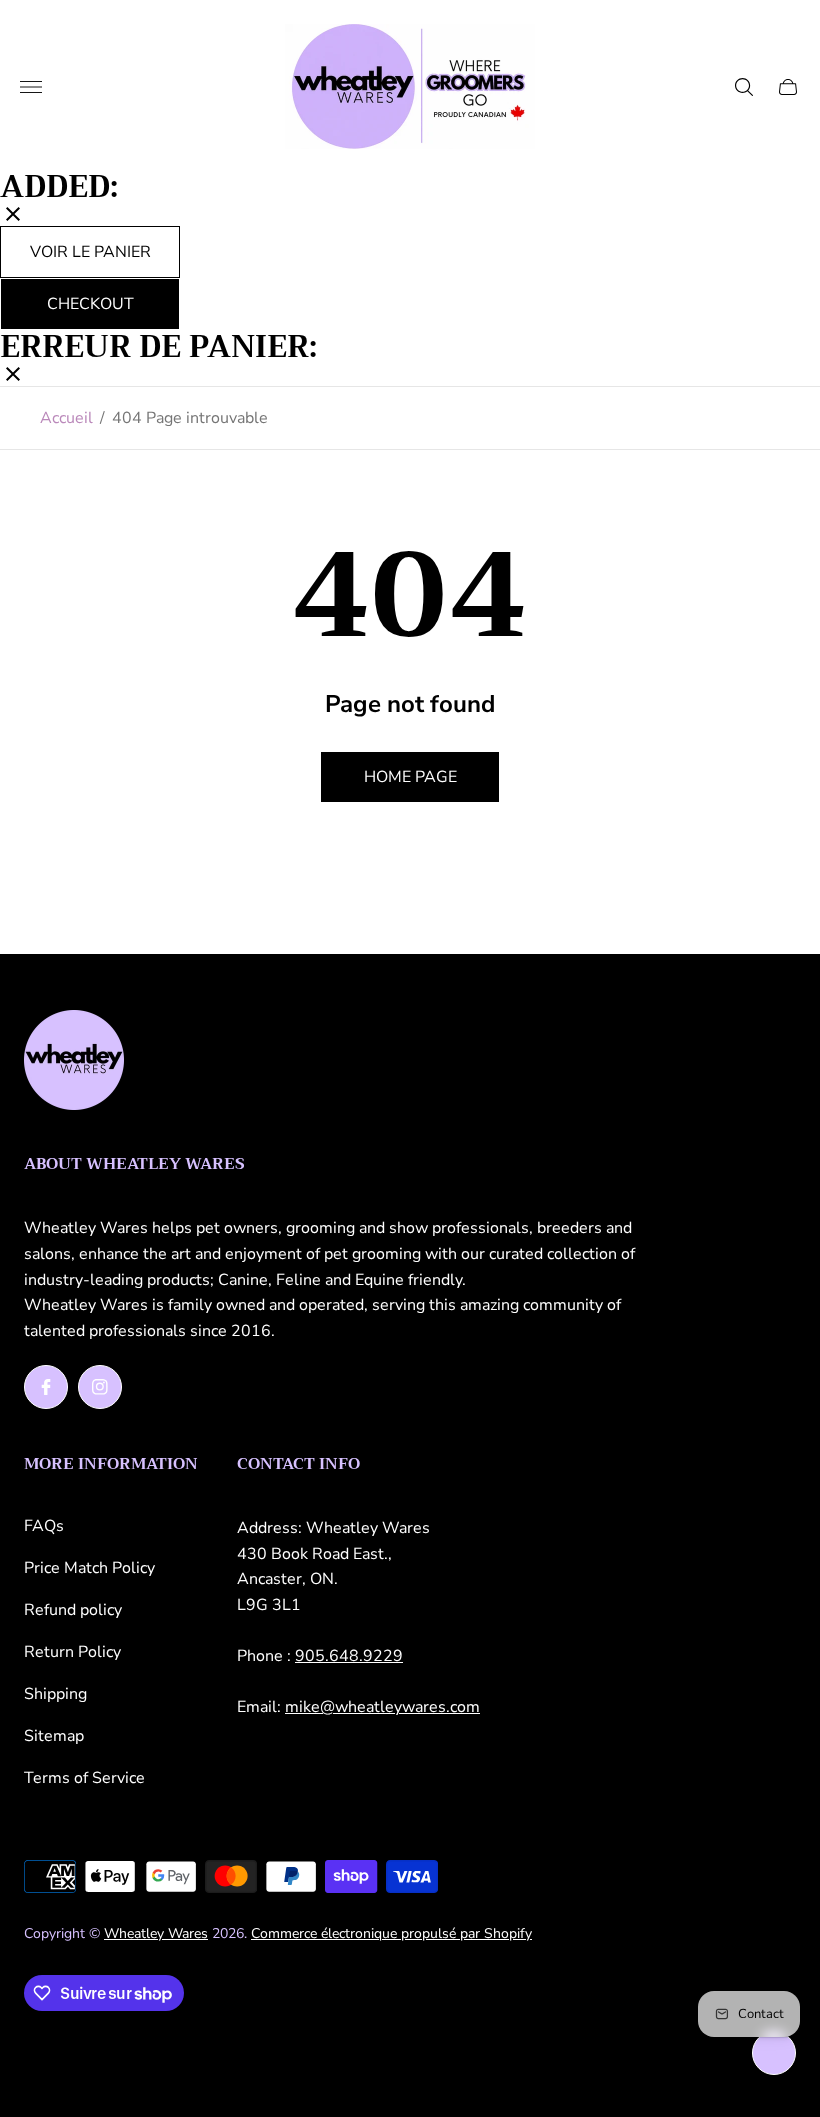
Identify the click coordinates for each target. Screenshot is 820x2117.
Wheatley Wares (156, 1933)
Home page (410, 777)
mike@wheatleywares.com (382, 1707)
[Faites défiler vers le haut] (774, 2053)
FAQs (44, 1526)
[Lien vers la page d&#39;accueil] (74, 1062)
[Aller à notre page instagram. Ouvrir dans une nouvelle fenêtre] (100, 1387)
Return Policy (72, 1652)
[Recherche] (744, 87)
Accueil (66, 418)
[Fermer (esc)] (13, 216)
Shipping (55, 1694)
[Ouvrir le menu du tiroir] (31, 87)
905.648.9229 (349, 1656)
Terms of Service (84, 1778)
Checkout (90, 304)
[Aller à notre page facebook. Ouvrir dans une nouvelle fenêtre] (46, 1387)
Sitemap (54, 1736)
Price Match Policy (89, 1568)
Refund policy (73, 1610)
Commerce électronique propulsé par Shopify (391, 1933)
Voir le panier (90, 252)
